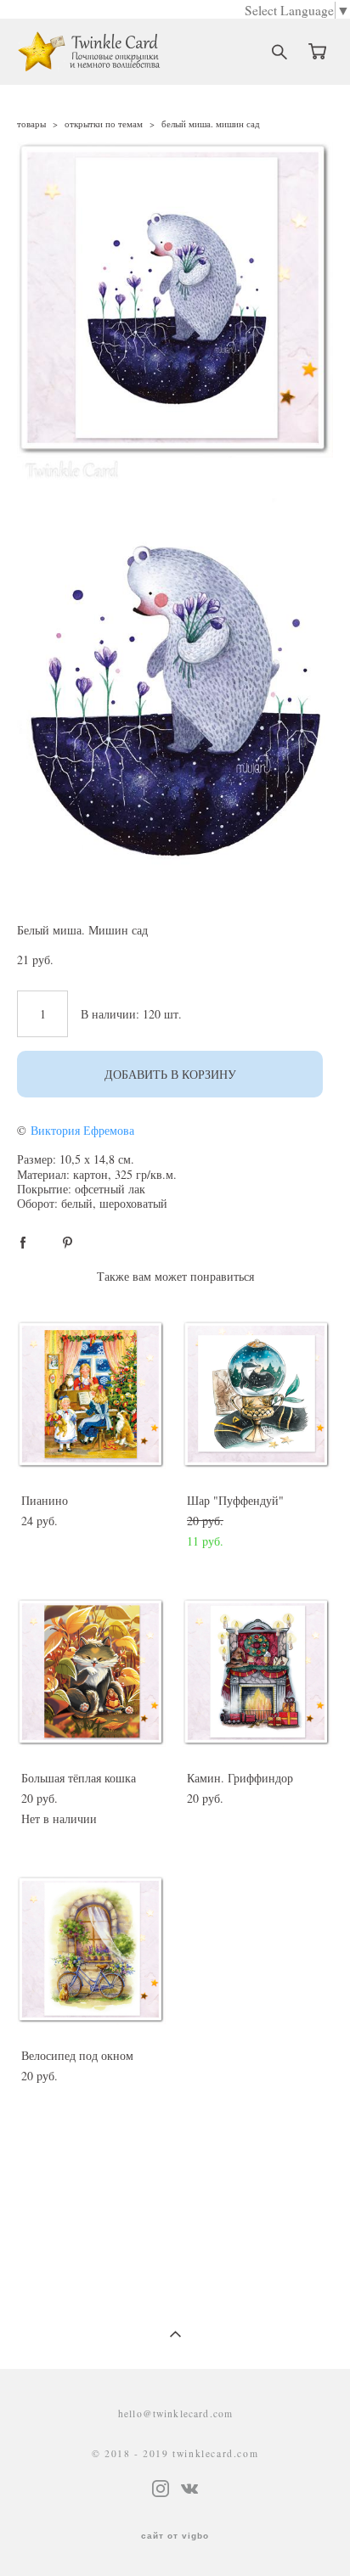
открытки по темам (104, 123)
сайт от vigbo (175, 2536)
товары (31, 123)
